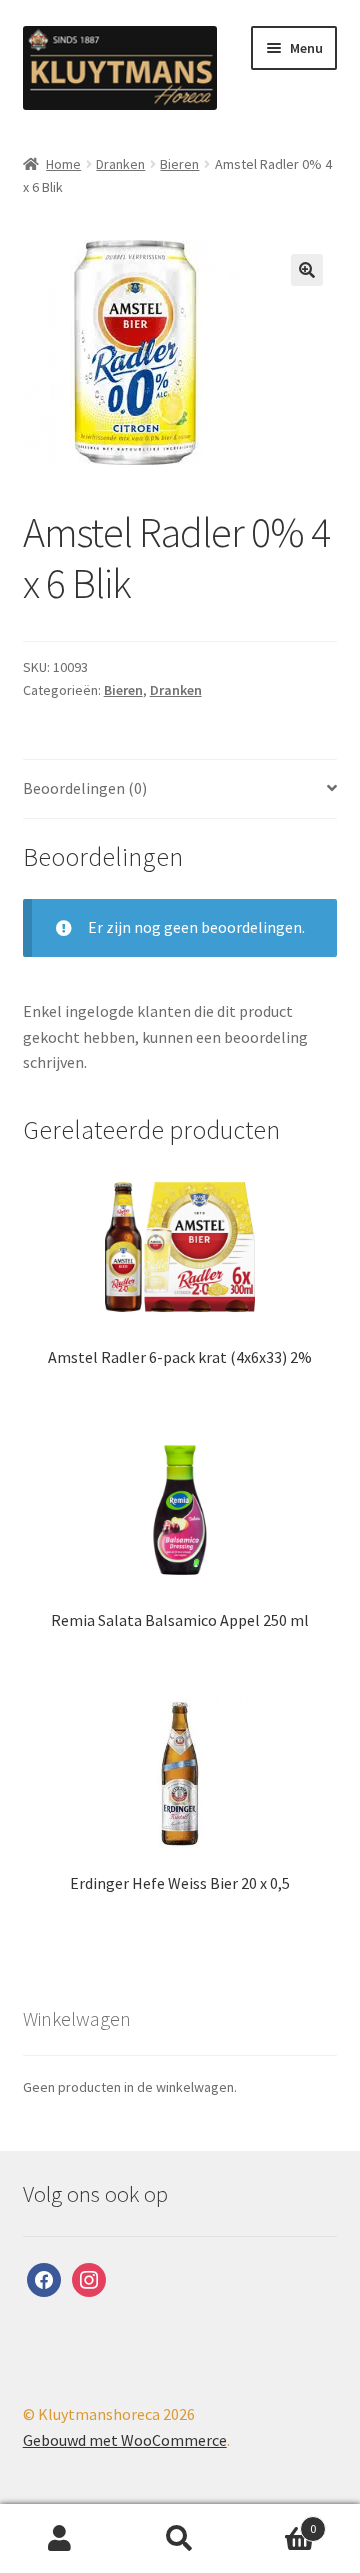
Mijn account (60, 2539)
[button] (307, 270)
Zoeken (180, 2539)
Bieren (179, 164)
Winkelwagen (278, 2521)
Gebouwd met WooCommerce (125, 2440)
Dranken (120, 164)
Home (63, 164)
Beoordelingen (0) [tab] (85, 788)
